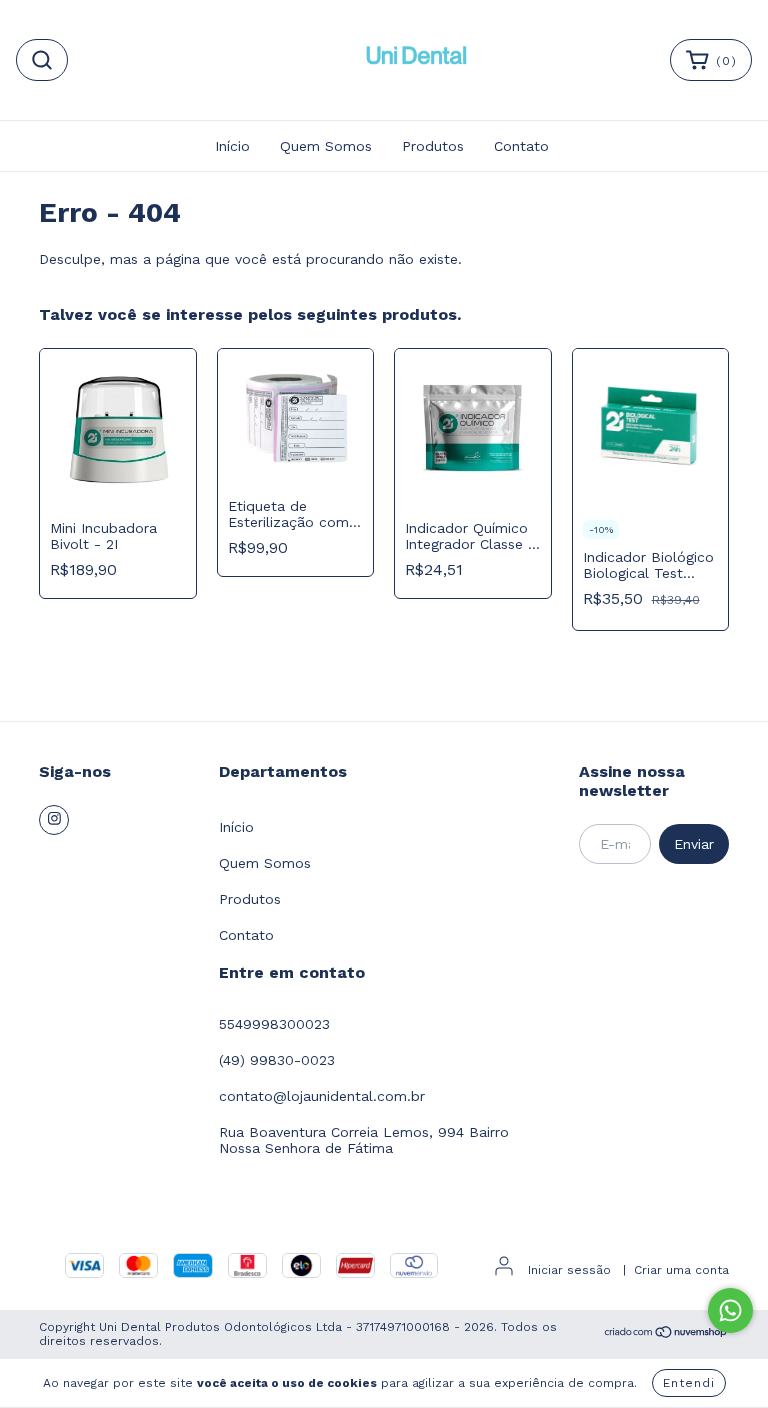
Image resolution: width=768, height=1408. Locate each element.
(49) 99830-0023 (277, 1060)
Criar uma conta (681, 1270)
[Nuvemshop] (666, 1335)
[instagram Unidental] (54, 820)
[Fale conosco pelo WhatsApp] (730, 1310)
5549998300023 (274, 1024)
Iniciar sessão (569, 1270)
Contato (521, 146)
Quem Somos (326, 146)
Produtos (433, 146)
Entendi (689, 1383)
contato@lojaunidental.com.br (322, 1096)
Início (232, 146)
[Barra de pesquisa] (42, 60)
